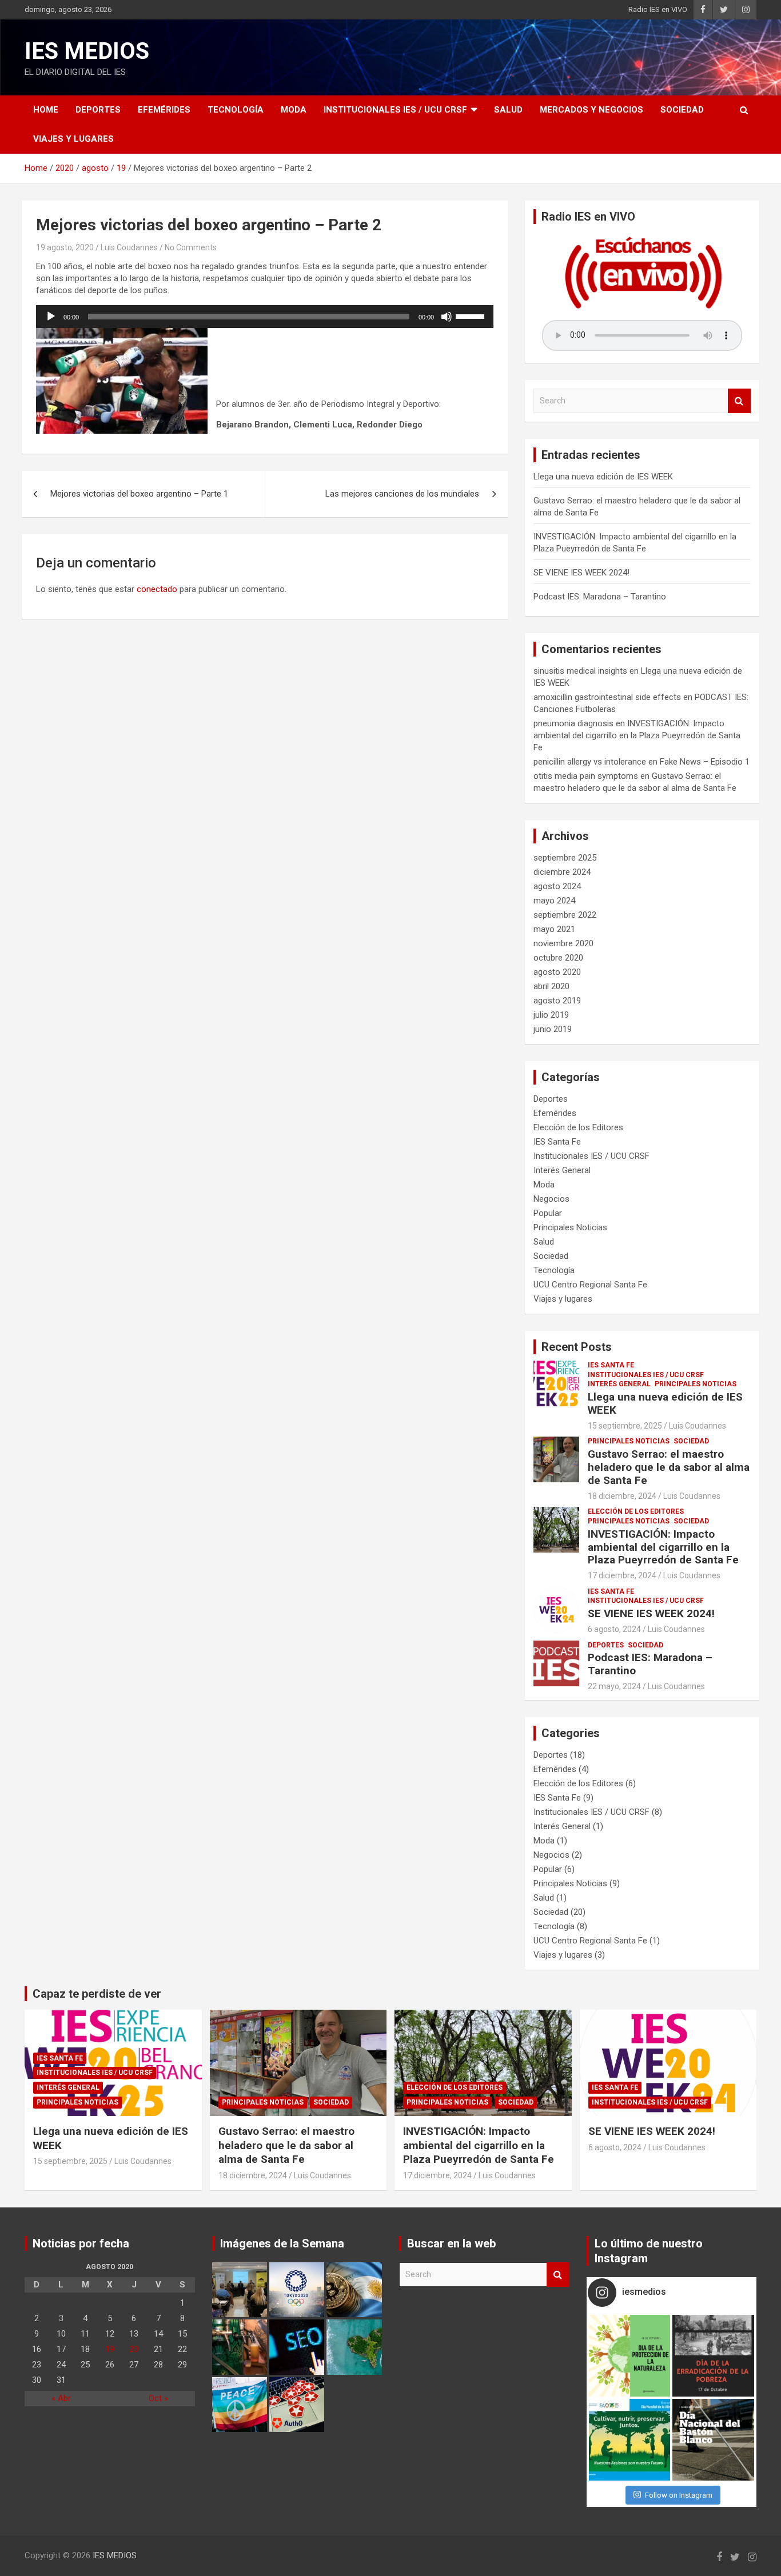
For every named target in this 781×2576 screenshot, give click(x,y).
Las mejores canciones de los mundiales (402, 494)
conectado (157, 589)
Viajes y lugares (73, 139)
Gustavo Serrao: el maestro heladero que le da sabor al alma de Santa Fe (669, 1467)
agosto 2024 (557, 886)
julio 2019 (551, 1015)
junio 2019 (553, 1029)
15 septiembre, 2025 (625, 1426)
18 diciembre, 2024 (622, 1496)
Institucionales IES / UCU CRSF (395, 110)
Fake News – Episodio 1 (705, 762)
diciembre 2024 (562, 872)
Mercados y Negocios (591, 110)
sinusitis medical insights (580, 671)
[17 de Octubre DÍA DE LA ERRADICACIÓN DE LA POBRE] (713, 2356)
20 (134, 2349)
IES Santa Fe (557, 1142)
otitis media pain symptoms (586, 776)
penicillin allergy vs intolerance (590, 762)
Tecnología (236, 110)
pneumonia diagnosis (573, 723)
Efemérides (164, 110)
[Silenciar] (447, 317)
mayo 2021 (554, 929)
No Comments (191, 247)
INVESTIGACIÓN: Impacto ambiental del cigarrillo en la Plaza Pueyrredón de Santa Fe (637, 735)
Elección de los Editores (578, 1127)
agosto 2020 (557, 972)
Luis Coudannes (129, 247)
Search (739, 401)
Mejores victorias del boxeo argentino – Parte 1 (139, 494)
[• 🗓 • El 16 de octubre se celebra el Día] (630, 2440)
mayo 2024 (554, 901)
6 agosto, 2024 (614, 1629)
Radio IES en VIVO (658, 9)
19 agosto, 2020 (65, 247)
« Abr (61, 2398)
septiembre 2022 (565, 915)
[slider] (472, 315)
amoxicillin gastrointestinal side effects (607, 697)
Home (46, 110)
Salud (508, 110)
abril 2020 (551, 986)
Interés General (562, 1170)
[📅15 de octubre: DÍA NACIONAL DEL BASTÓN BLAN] (713, 2440)
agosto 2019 (557, 1001)
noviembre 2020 (563, 943)
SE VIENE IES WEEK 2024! (581, 573)
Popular (548, 1213)
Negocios (551, 1199)
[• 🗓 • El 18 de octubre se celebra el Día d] (630, 2356)
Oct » (158, 2398)
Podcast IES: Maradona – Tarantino (600, 597)
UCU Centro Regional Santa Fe (590, 1285)
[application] (265, 317)
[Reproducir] (51, 317)
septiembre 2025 (565, 858)
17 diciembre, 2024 (622, 1575)
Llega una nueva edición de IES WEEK (603, 477)
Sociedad (682, 110)
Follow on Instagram (679, 2495)
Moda (294, 110)
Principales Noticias (570, 1227)
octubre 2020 (558, 958)
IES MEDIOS (87, 51)
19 (110, 2349)
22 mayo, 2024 (614, 1686)
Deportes (98, 110)
